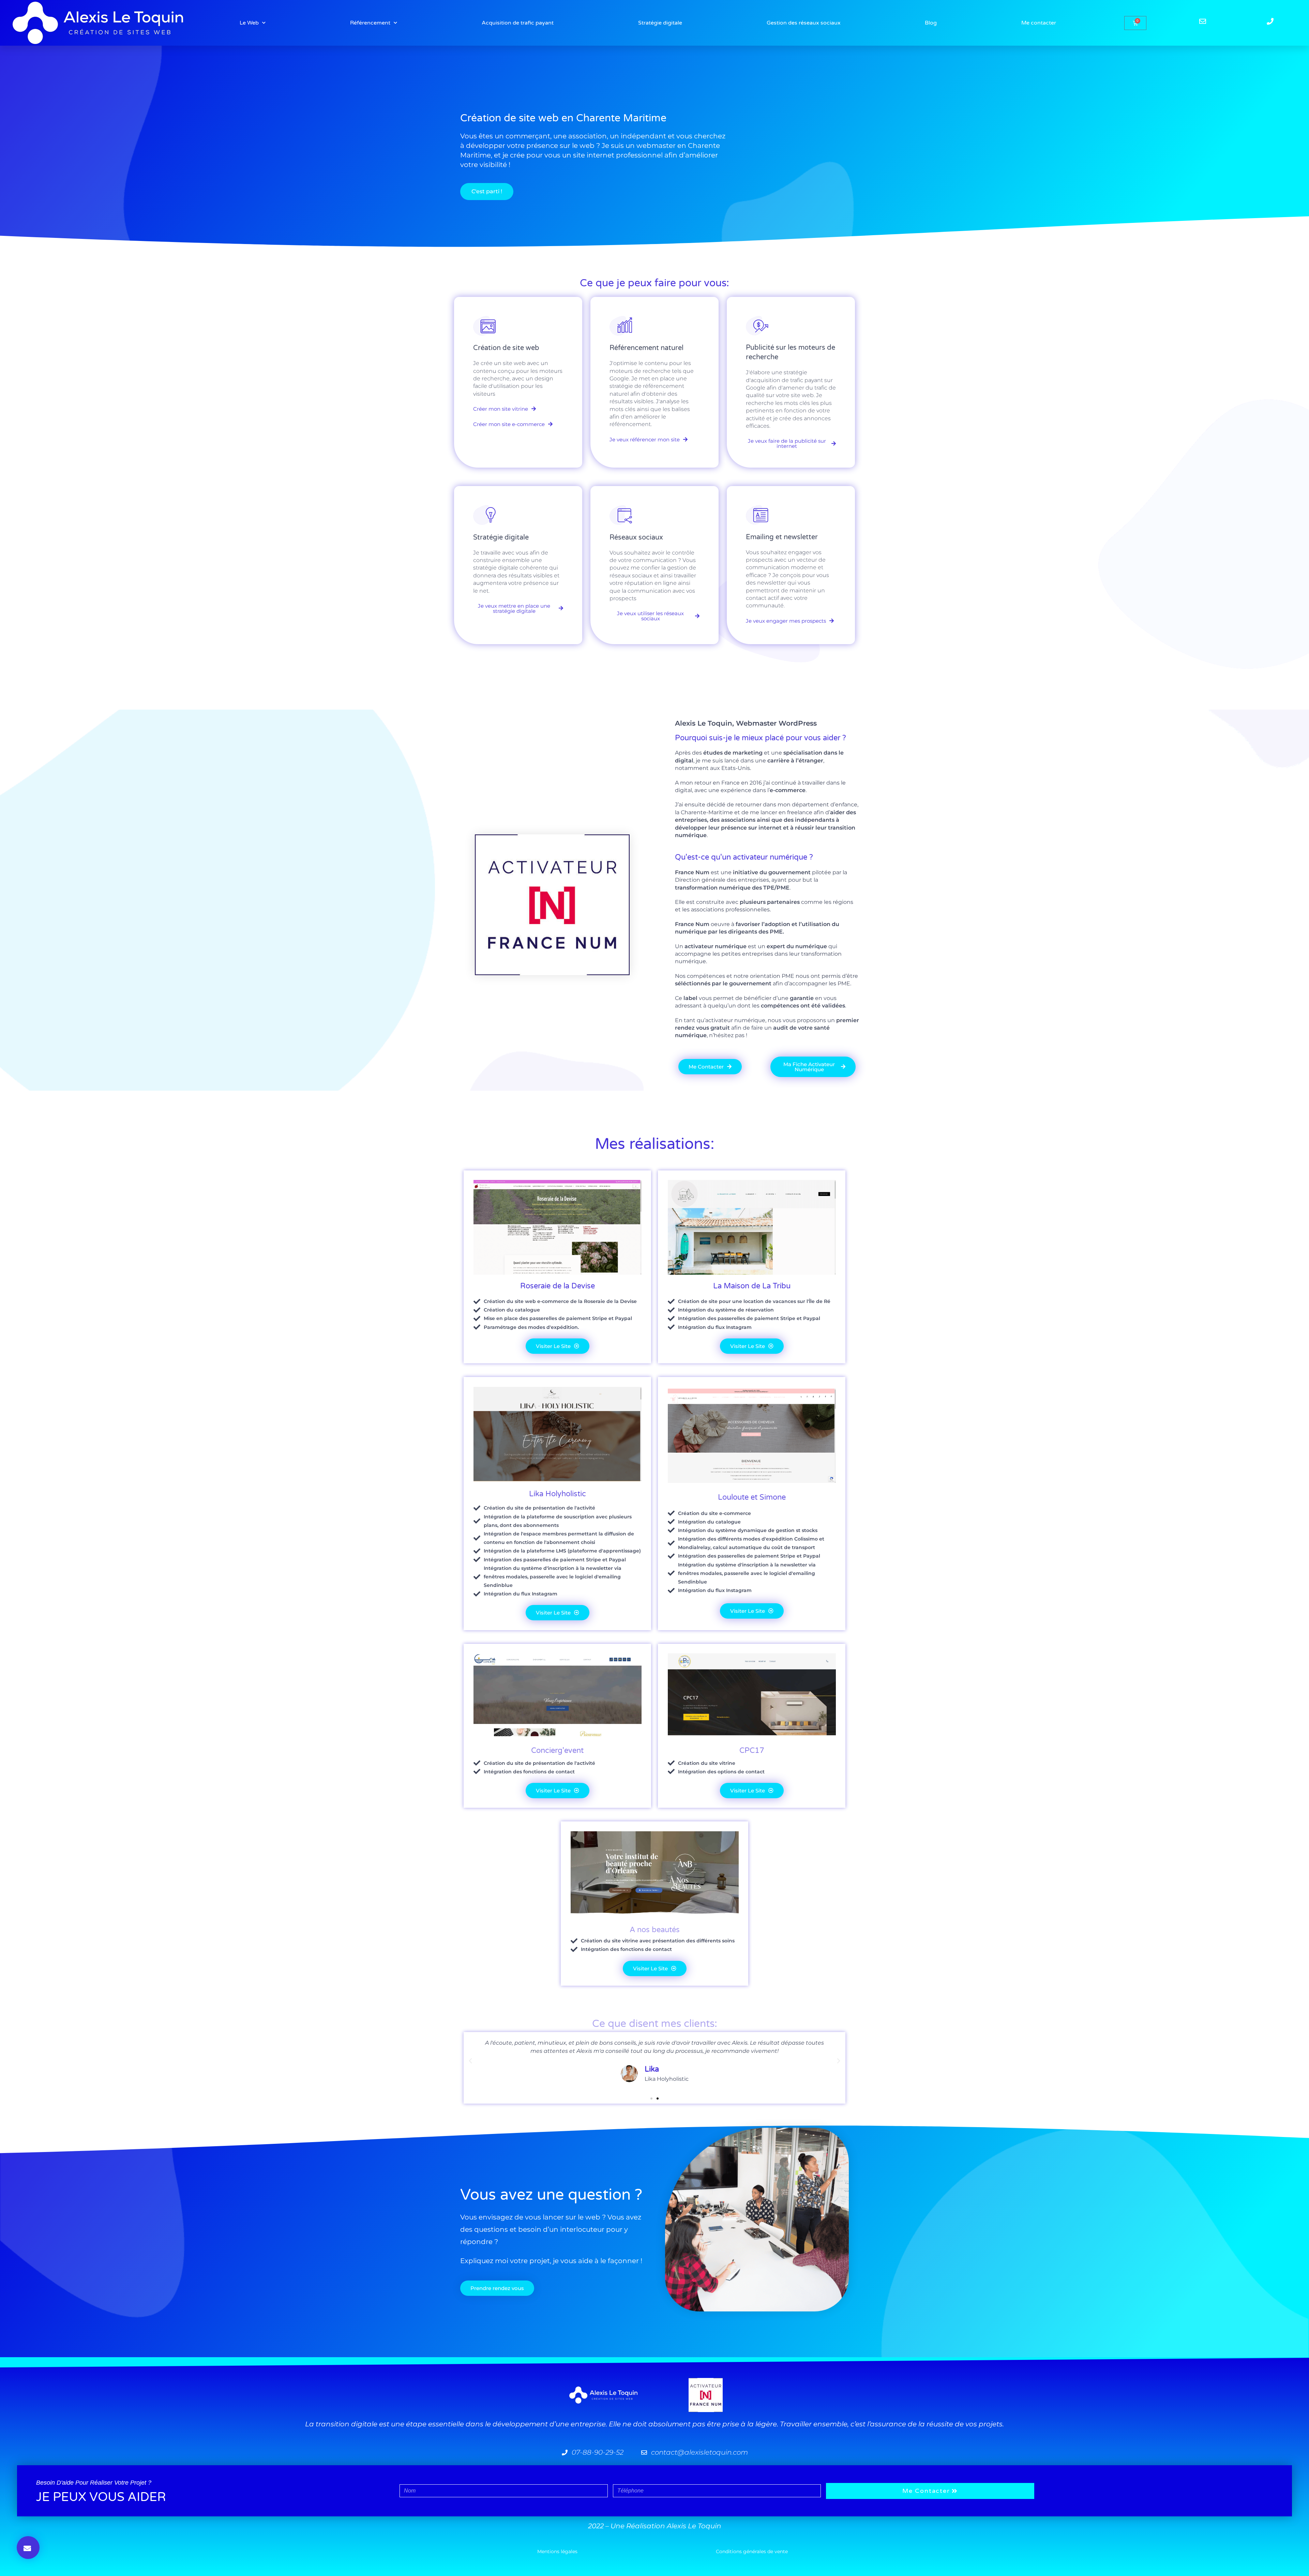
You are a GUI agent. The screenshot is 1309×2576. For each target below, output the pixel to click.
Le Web (249, 23)
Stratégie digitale (660, 23)
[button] (470, 2061)
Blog (931, 23)
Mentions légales (557, 2551)
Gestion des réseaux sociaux (804, 23)
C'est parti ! (487, 191)
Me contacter (1039, 23)
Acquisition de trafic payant (518, 23)
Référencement (370, 23)
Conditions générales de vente (752, 2551)
